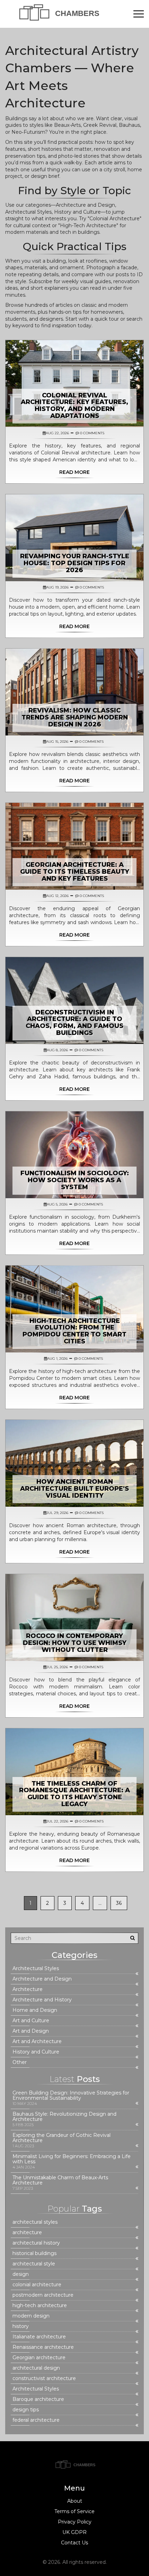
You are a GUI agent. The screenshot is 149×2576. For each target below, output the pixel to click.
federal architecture (36, 2420)
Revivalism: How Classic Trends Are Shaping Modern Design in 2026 (75, 717)
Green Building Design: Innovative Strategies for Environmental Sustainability (71, 2096)
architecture (27, 2233)
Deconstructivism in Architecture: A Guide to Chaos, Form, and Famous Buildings (74, 1023)
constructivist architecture (44, 2379)
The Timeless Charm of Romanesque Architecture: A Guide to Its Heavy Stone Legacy (74, 1794)
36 (119, 1903)
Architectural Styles (36, 1969)
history (21, 2326)
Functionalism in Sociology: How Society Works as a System (75, 1180)
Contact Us (74, 2543)
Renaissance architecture (43, 2347)
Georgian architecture (39, 2358)
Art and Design (31, 2031)
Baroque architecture (38, 2399)
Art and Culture (31, 2021)
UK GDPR (74, 2532)
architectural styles (35, 2222)
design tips (26, 2410)
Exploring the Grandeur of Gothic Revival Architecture (62, 2138)
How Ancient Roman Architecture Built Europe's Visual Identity (74, 1489)
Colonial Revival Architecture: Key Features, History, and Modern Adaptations (74, 406)
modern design (31, 2316)
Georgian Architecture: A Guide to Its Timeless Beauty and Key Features (75, 872)
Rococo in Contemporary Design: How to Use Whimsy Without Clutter (75, 1643)
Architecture (28, 1989)
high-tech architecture (40, 2306)
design (21, 2274)
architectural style (34, 2264)
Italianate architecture (39, 2337)
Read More (74, 472)
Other (20, 2062)
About (75, 2501)
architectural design (36, 2368)
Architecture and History (42, 2000)
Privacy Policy (75, 2522)
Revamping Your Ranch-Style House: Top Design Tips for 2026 (75, 563)
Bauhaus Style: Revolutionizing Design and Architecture (64, 2117)
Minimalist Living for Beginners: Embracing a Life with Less (72, 2159)
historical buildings (34, 2253)
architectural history (36, 2243)
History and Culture (36, 2052)
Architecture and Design (42, 1979)
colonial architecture (37, 2285)
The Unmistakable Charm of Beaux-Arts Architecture (60, 2180)
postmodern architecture (43, 2295)
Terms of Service (74, 2511)
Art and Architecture (37, 2042)
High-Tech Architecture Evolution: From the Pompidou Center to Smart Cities (74, 1331)
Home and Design (35, 2010)
